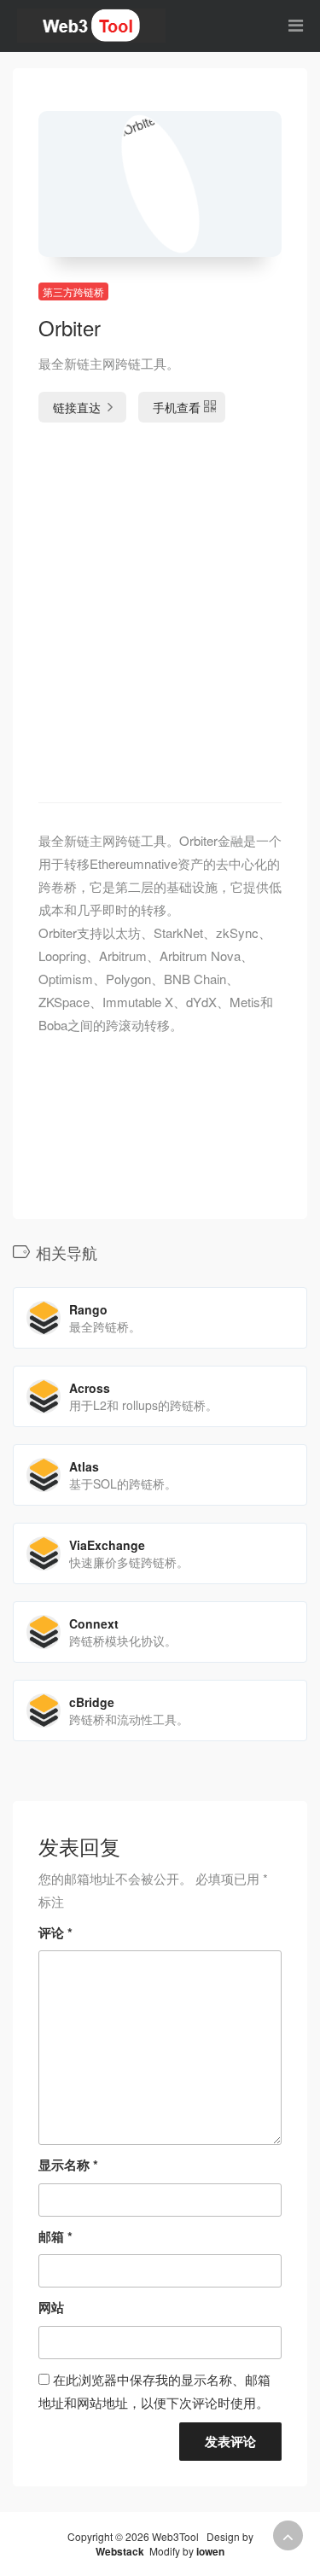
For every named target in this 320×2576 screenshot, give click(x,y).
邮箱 (55, 2236)
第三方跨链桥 (73, 291)
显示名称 (68, 2165)
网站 (51, 2307)
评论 (55, 1932)
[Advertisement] (160, 617)
